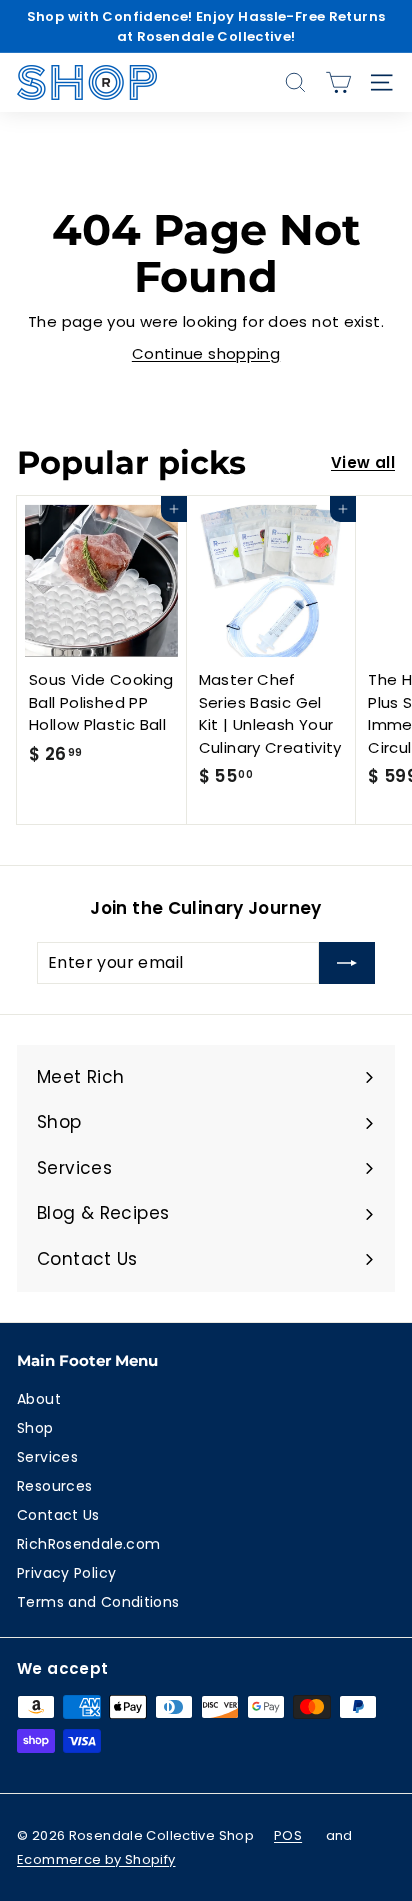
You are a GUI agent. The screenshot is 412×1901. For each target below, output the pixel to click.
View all (363, 462)
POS (288, 1835)
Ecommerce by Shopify (96, 1859)
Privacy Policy (66, 1573)
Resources (54, 1486)
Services (47, 1457)
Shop (35, 1428)
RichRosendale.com (88, 1544)
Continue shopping (206, 353)
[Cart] (338, 82)
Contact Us (58, 1515)
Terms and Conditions (98, 1602)
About (39, 1399)
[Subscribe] (347, 963)
